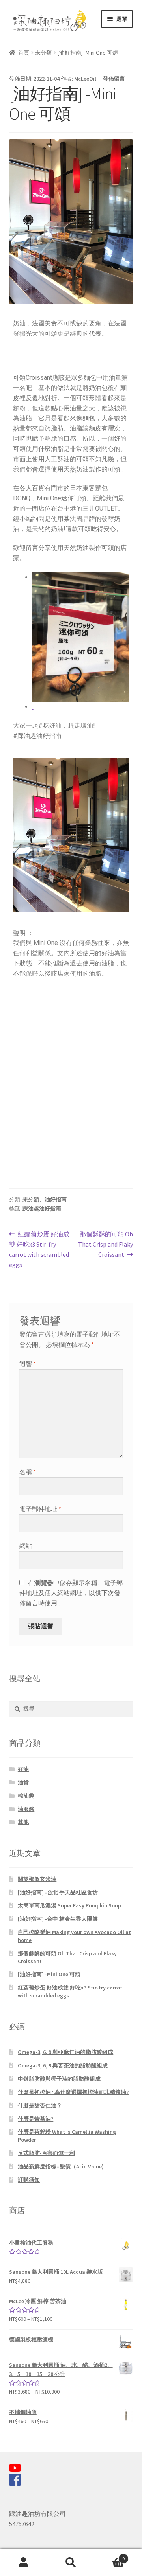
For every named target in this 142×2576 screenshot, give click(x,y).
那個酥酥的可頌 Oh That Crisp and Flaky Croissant (106, 1244)
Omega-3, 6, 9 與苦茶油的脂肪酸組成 (63, 2065)
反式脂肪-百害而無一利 (46, 2153)
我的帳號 (24, 2563)
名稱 (28, 1472)
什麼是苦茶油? (35, 2119)
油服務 (26, 1809)
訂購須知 (29, 2180)
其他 (23, 1822)
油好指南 (56, 1199)
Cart (110, 2556)
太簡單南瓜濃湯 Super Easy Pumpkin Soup (69, 1905)
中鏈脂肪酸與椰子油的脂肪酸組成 (59, 2079)
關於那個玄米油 (37, 1879)
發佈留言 (114, 79)
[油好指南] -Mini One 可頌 (49, 1974)
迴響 (28, 1364)
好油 (23, 1769)
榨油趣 (26, 1796)
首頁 (24, 53)
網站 (26, 1546)
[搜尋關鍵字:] (71, 1708)
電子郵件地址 (40, 1509)
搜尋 (71, 2563)
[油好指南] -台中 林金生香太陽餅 (58, 1919)
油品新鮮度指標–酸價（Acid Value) (61, 2166)
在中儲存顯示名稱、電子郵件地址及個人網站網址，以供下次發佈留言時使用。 (71, 1593)
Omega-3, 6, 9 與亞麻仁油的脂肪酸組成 (65, 2052)
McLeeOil (85, 79)
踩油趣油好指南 (42, 1208)
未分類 (43, 53)
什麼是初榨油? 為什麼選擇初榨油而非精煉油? (73, 2092)
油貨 (23, 1782)
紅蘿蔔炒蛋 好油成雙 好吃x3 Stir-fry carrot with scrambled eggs (39, 1249)
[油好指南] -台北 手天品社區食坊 (58, 1892)
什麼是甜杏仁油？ (40, 2105)
